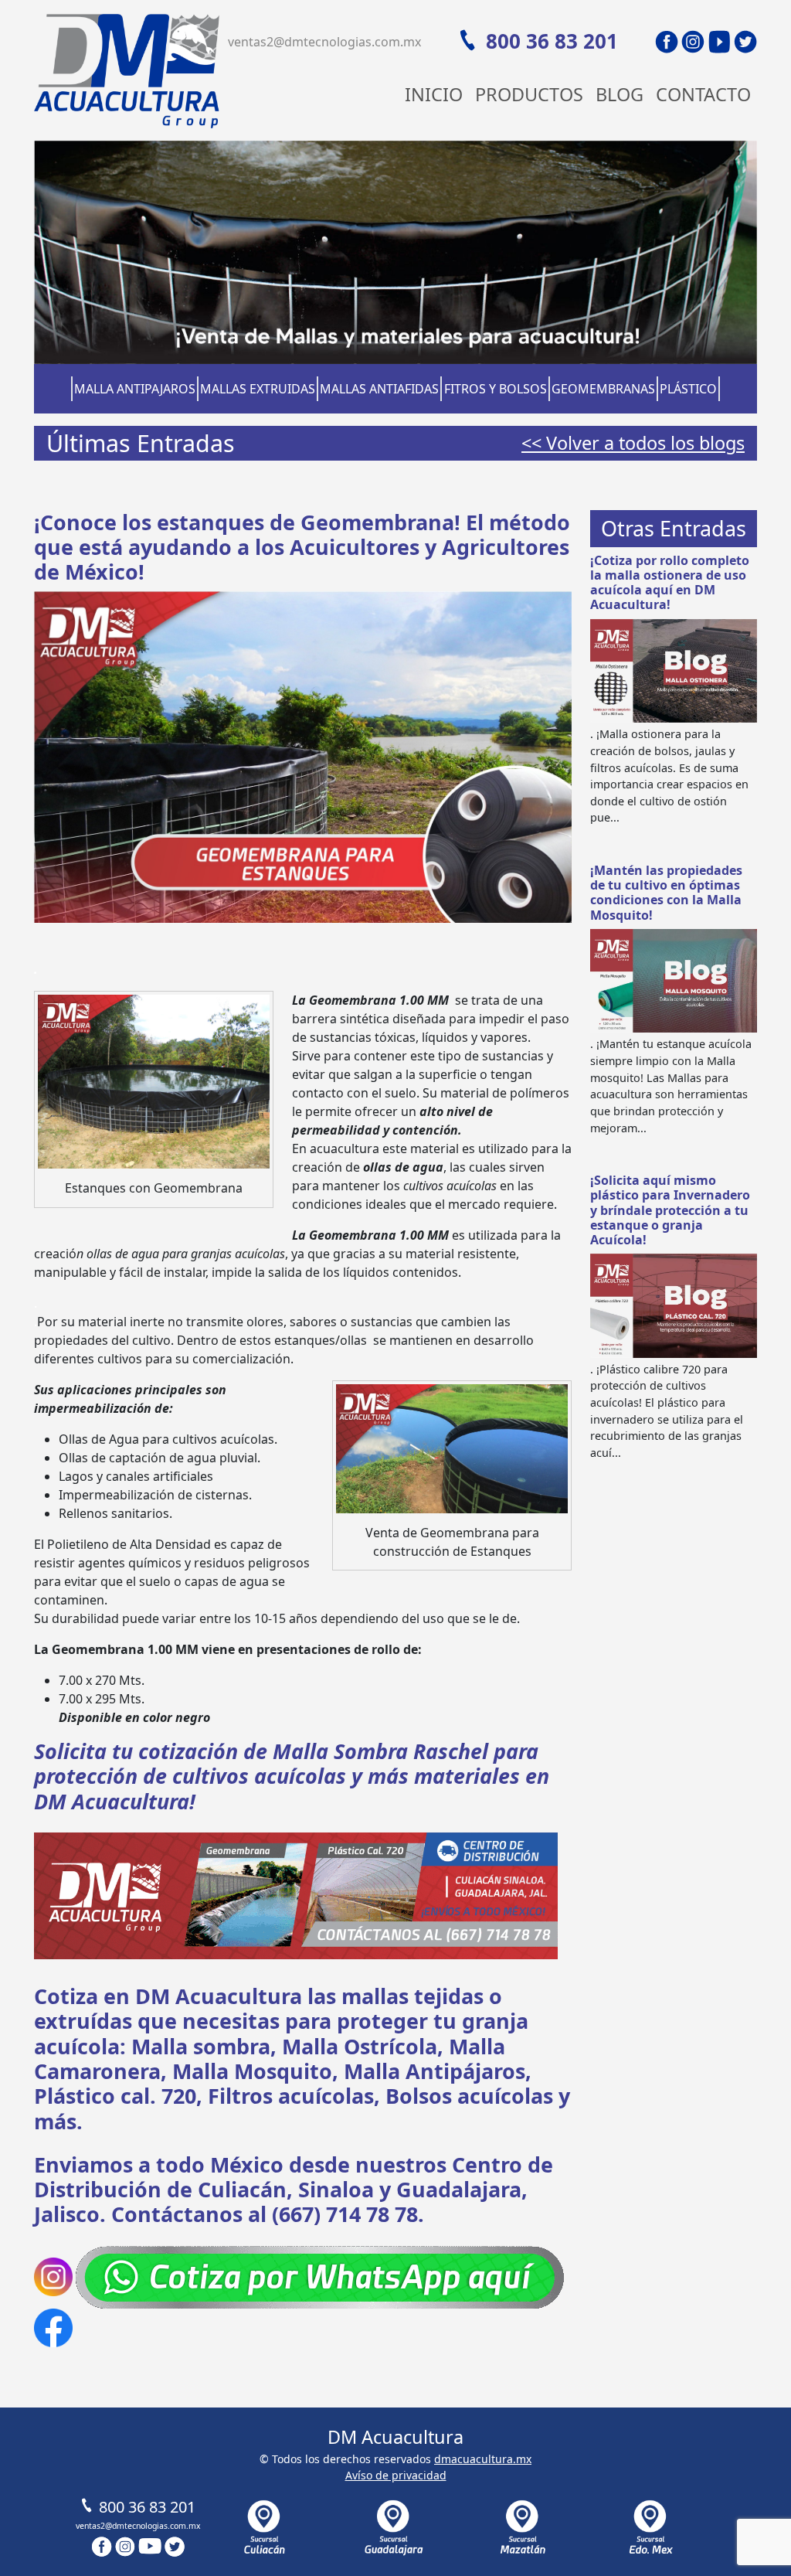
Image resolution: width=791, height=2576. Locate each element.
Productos (529, 94)
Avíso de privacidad (396, 2475)
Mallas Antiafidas (379, 389)
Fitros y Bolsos (496, 389)
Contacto (703, 94)
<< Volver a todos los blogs (633, 443)
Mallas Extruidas (258, 389)
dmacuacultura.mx (483, 2459)
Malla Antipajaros (135, 389)
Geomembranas (603, 389)
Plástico (688, 389)
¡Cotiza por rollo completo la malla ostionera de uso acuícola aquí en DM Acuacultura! (670, 583)
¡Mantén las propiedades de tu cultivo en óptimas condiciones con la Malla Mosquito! (666, 893)
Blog (620, 94)
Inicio (434, 94)
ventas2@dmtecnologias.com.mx (324, 42)
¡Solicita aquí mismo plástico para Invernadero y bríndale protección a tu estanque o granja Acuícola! (670, 1210)
